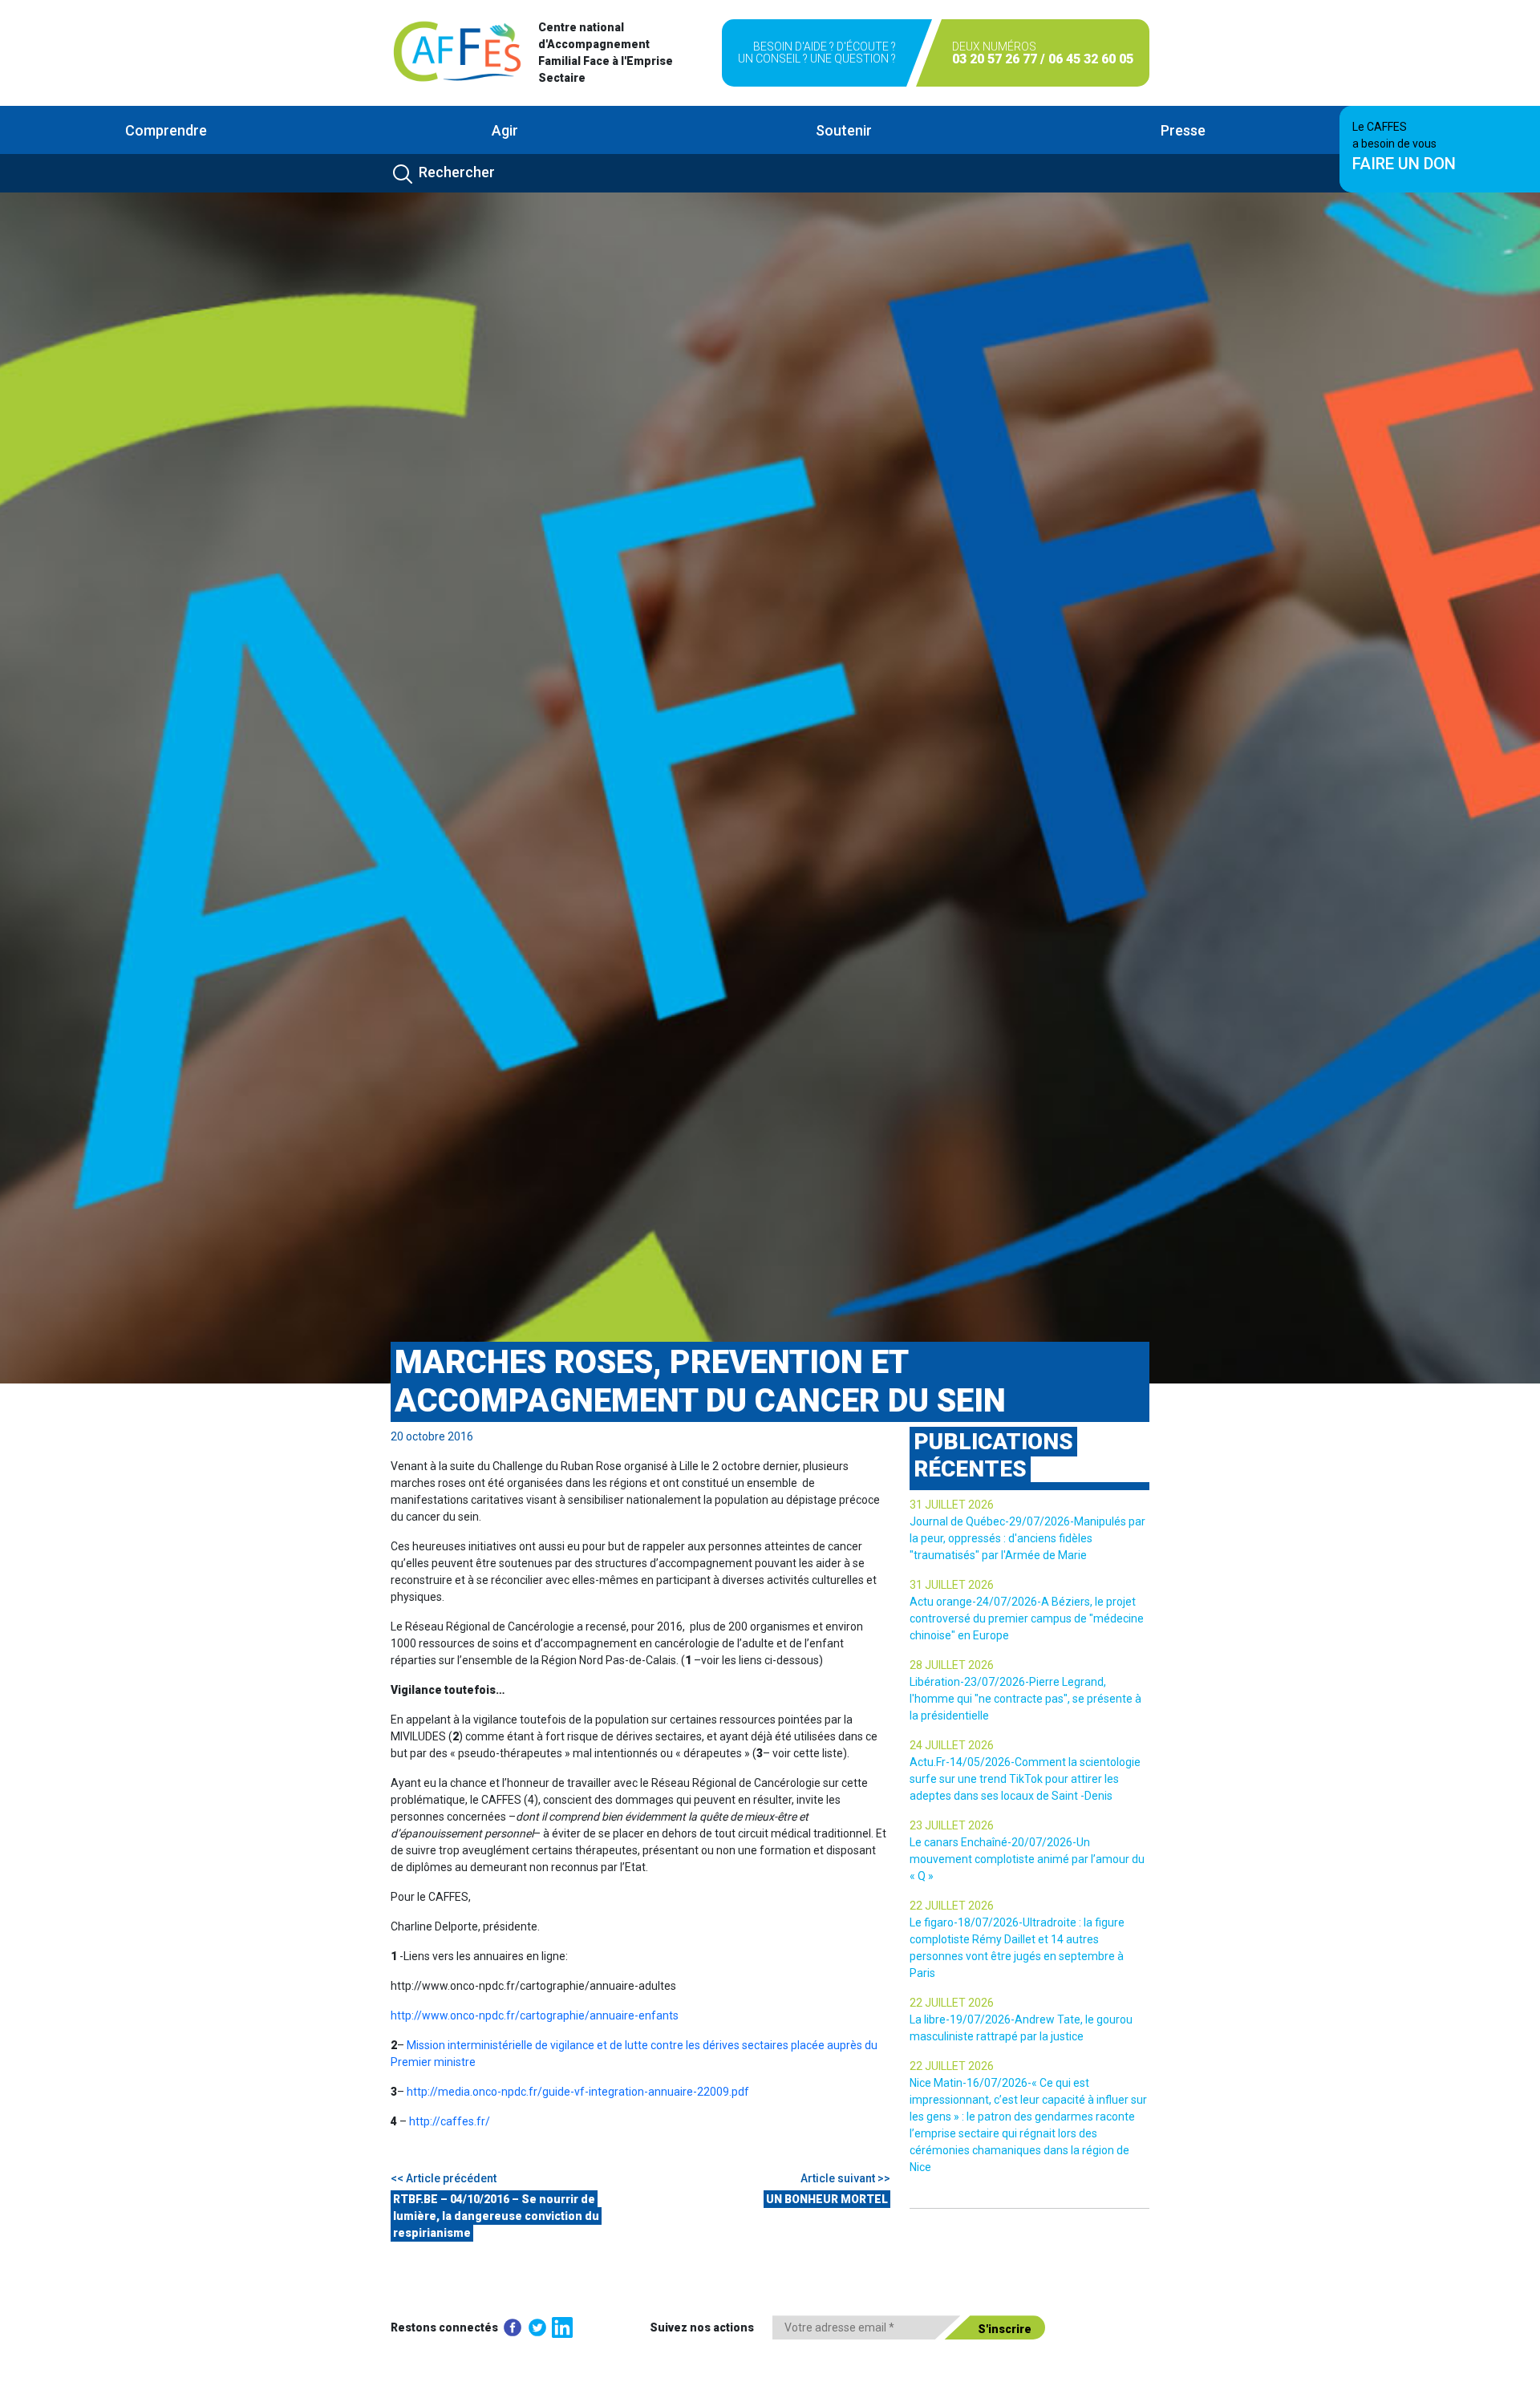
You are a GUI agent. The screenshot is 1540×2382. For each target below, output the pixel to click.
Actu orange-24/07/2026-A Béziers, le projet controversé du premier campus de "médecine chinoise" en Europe (1027, 1618)
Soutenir (844, 130)
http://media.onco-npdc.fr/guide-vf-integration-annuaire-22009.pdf (578, 2092)
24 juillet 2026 (952, 1745)
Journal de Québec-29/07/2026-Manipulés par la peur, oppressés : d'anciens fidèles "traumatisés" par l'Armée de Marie (1027, 1538)
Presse (1183, 130)
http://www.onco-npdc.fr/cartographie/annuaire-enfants (535, 2015)
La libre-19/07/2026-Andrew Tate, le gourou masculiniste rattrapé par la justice (1021, 2028)
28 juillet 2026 (952, 1665)
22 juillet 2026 (952, 1906)
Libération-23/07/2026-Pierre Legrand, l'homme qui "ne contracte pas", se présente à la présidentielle (1025, 1699)
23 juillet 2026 (952, 1825)
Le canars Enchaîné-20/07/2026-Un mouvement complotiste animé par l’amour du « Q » (1027, 1859)
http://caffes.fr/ (450, 2121)
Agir (505, 130)
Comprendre (166, 130)
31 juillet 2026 (952, 1505)
